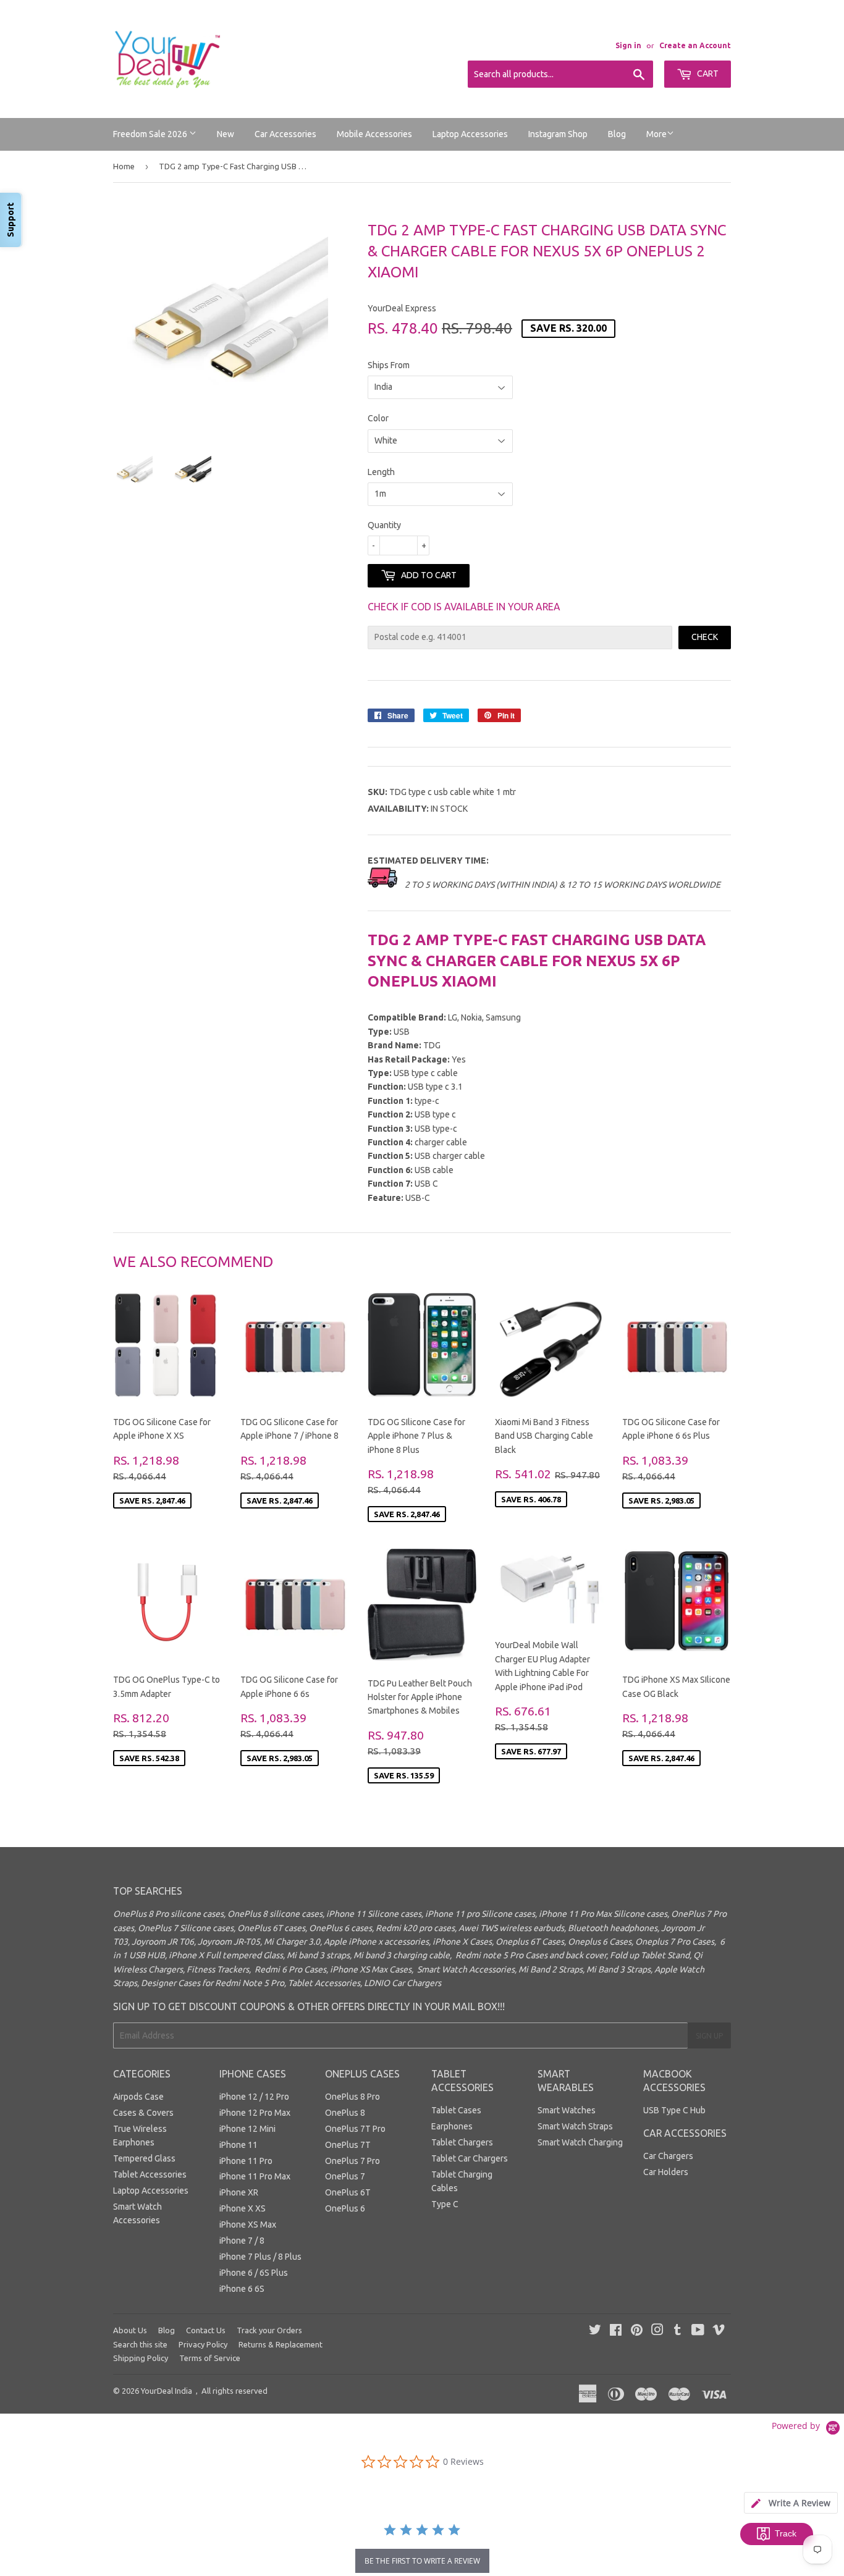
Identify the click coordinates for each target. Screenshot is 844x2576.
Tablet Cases (456, 2110)
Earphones (452, 2126)
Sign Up (709, 2036)
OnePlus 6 (345, 2208)
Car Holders (666, 2172)
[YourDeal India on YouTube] (698, 2331)
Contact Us (206, 2330)
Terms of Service (210, 2358)
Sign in (628, 45)
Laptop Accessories (470, 134)
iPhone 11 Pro (246, 2161)
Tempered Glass (144, 2158)
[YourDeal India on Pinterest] (637, 2331)
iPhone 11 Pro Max (255, 2176)
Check (705, 637)
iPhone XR (239, 2192)
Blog (617, 134)
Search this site (140, 2344)
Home (124, 166)
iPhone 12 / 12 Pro (254, 2097)
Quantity (384, 525)
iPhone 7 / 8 (242, 2241)
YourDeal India (167, 2391)
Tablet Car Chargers (470, 2158)
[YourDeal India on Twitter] (595, 2331)
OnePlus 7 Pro (352, 2161)
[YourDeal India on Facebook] (616, 2331)
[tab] (791, 2503)
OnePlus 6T (348, 2192)
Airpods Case (138, 2097)
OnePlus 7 (345, 2176)
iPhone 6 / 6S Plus (254, 2273)
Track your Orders (269, 2330)
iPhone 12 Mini (247, 2129)
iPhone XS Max (248, 2225)
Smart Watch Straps (575, 2126)
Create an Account (695, 45)
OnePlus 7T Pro (355, 2129)
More (656, 134)
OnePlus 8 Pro (352, 2097)
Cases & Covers (143, 2113)
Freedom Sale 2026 (151, 134)
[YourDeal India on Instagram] (657, 2331)
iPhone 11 (238, 2145)
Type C (445, 2204)
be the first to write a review (422, 2561)
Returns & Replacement (281, 2344)
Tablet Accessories (150, 2174)
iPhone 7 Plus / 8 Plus (260, 2257)
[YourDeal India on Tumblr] (677, 2331)
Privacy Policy (203, 2344)
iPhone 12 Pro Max (255, 2113)
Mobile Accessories (374, 134)
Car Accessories (285, 134)
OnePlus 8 (345, 2113)
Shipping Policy (141, 2358)
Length (381, 472)
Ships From (389, 365)
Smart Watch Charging (580, 2142)
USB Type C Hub (674, 2110)
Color (378, 418)
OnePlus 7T (348, 2145)
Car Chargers (668, 2156)
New (226, 134)
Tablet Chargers (462, 2142)
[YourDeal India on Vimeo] (719, 2331)
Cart (707, 74)
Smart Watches (567, 2110)
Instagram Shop (558, 134)
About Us (130, 2330)
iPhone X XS (243, 2208)
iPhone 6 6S (242, 2289)
